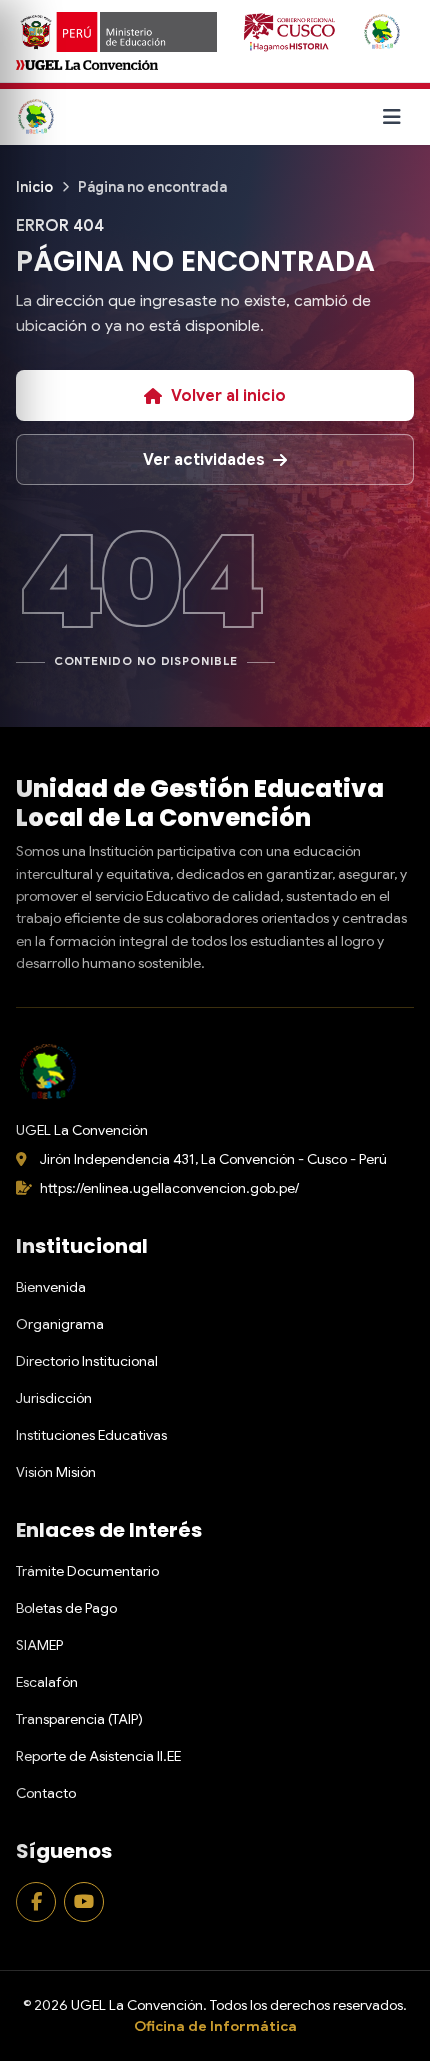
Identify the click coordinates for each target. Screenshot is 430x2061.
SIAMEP (39, 1645)
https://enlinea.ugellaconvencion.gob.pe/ (169, 1188)
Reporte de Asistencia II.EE (98, 1756)
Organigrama (60, 1324)
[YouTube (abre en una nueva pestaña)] (84, 1902)
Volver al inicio (228, 396)
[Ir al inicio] (36, 117)
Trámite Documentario (87, 1571)
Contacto (46, 1793)
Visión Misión (56, 1472)
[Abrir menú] (392, 117)
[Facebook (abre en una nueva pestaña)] (36, 1902)
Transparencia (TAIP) (79, 1719)
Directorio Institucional (87, 1361)
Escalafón (47, 1682)
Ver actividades (204, 460)
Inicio (34, 187)
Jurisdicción (54, 1398)
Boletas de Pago (66, 1608)
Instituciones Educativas (91, 1435)
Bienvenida (51, 1287)
